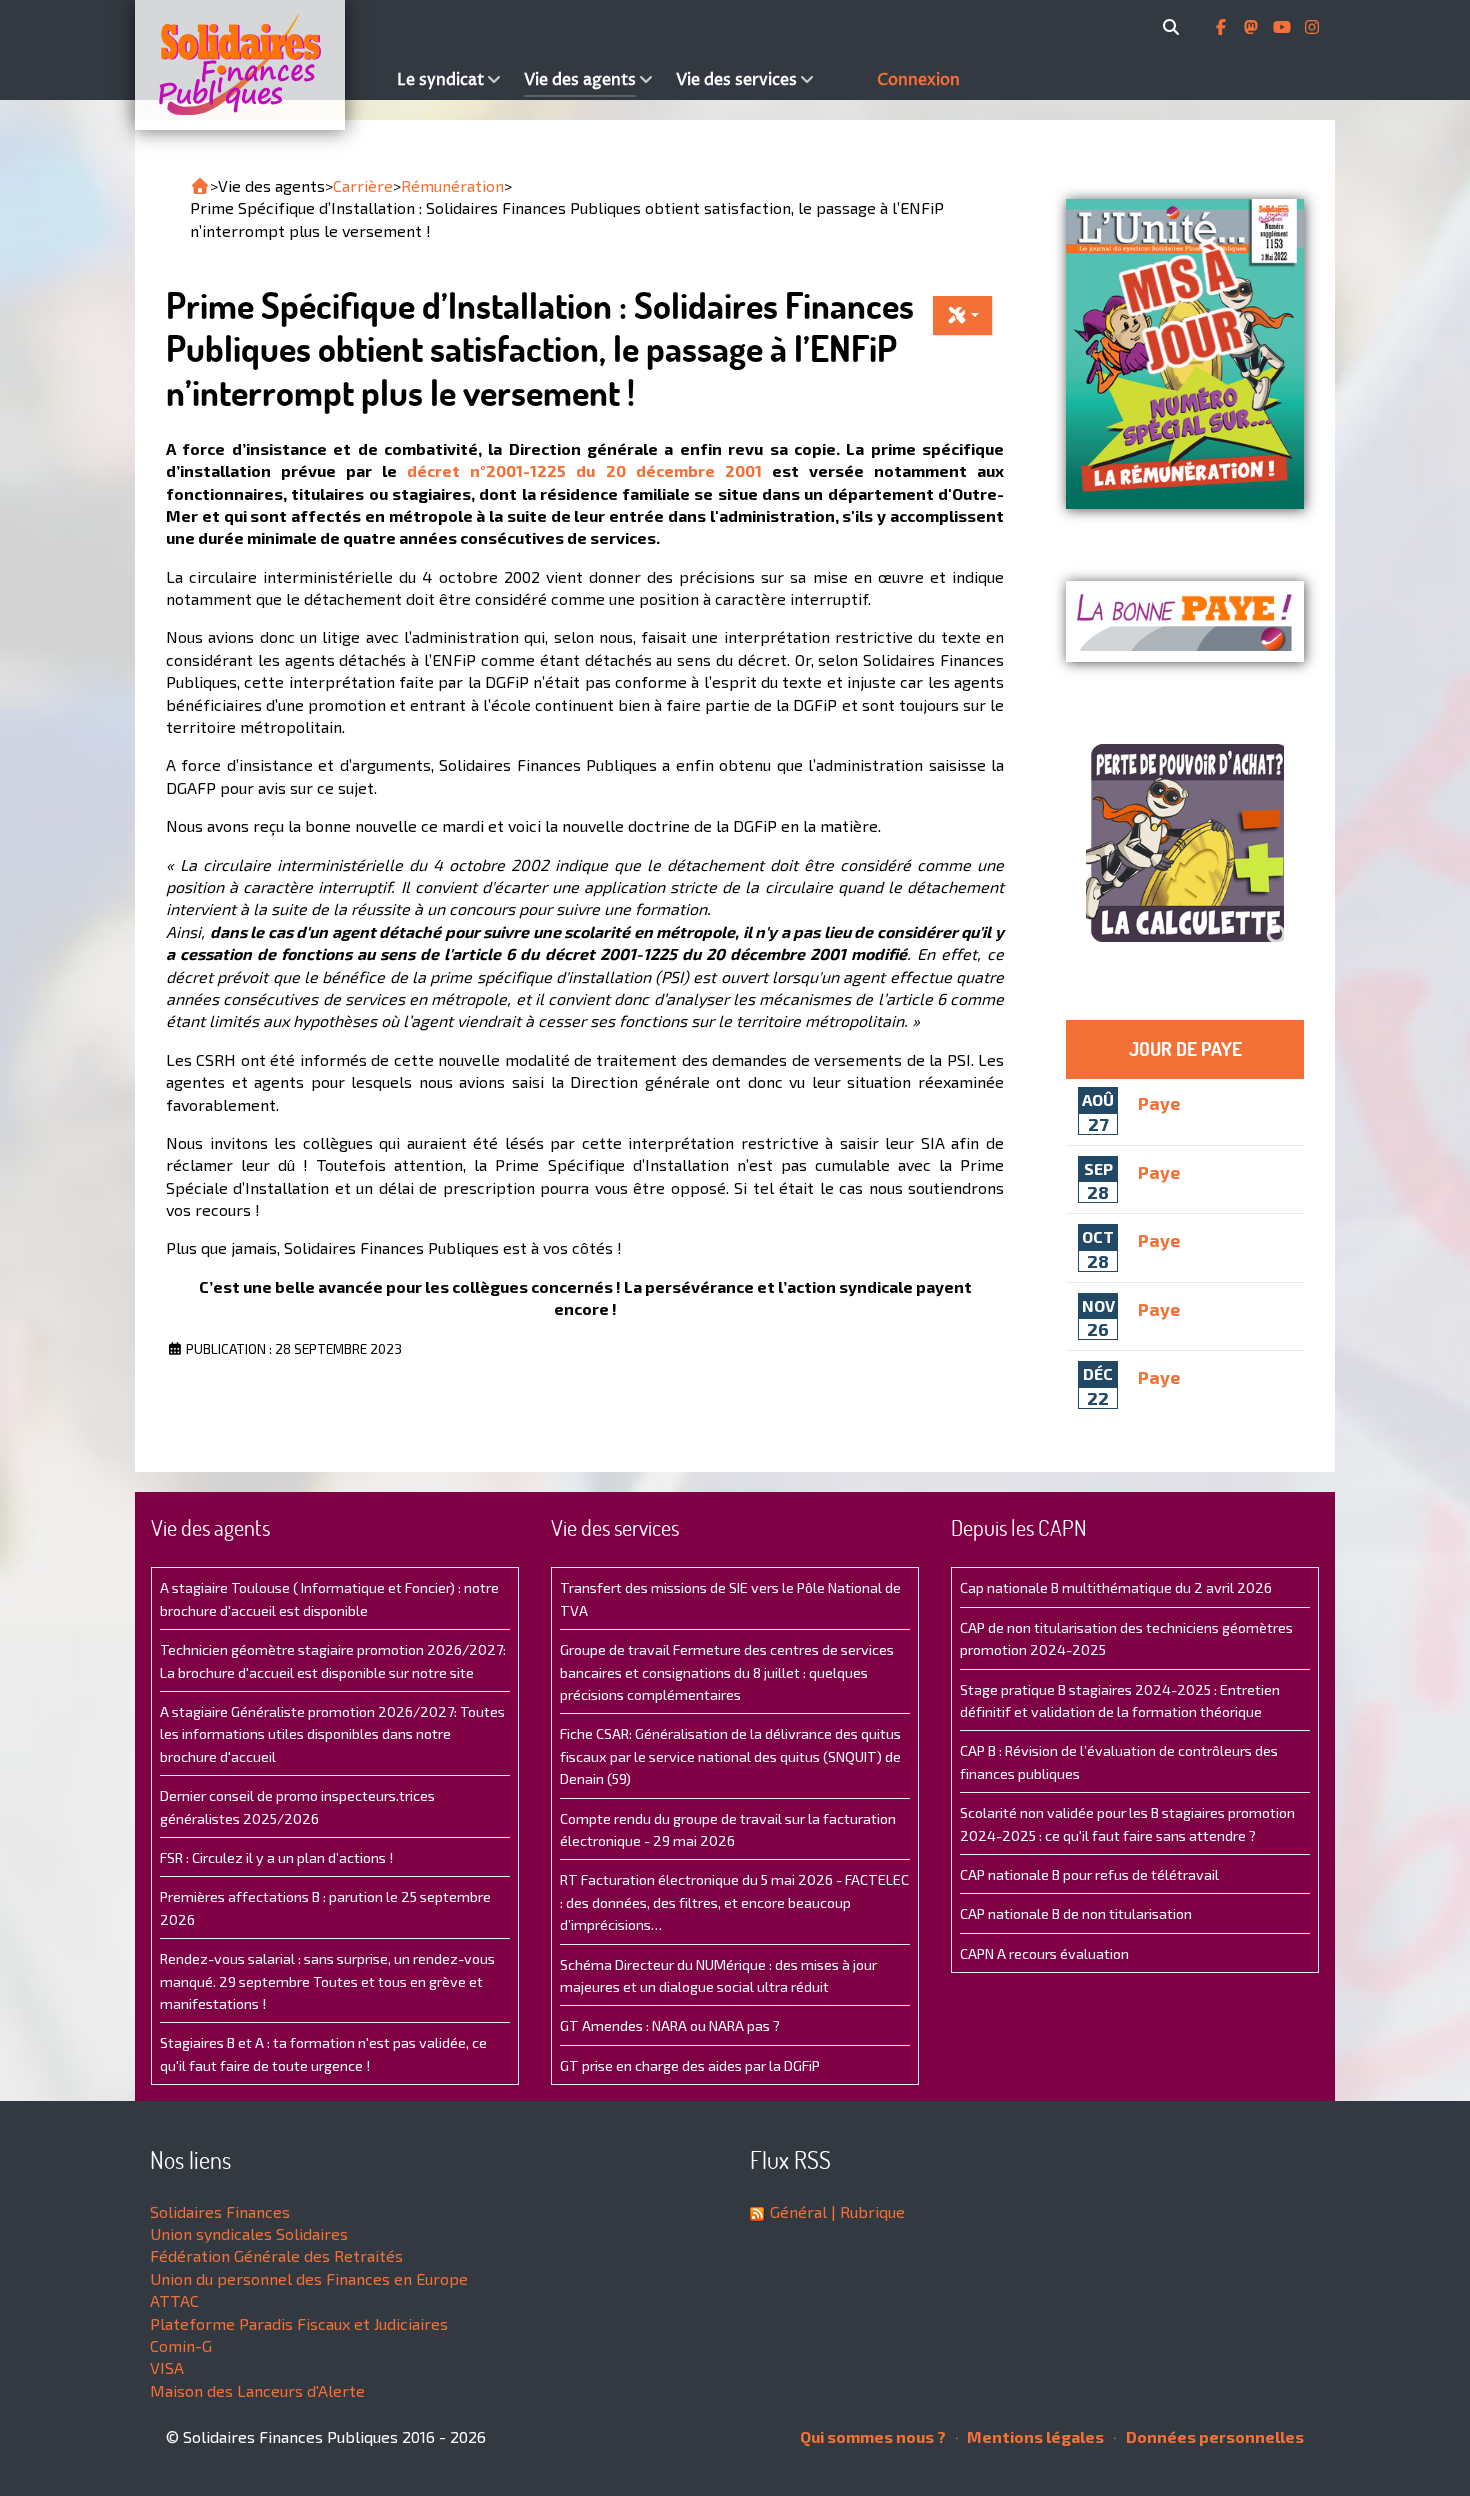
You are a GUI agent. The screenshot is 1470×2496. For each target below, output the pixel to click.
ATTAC (174, 2300)
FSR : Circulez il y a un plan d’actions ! (276, 1857)
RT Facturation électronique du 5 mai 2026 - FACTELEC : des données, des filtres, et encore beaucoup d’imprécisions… (734, 1902)
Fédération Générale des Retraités (276, 2255)
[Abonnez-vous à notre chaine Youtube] (1284, 27)
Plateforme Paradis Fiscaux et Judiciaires (299, 2323)
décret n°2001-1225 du (506, 470)
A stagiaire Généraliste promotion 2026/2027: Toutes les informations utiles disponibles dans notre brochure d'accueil (332, 1734)
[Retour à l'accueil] (200, 186)
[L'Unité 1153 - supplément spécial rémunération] (1185, 354)
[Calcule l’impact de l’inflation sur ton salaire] (1185, 843)
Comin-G (181, 2345)
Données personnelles (1213, 2436)
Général (798, 2211)
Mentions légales (1034, 2436)
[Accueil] (261, 65)
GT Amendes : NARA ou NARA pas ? (670, 2025)
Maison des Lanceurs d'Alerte (257, 2390)
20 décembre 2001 (684, 470)
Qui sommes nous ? (873, 2436)
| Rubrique (866, 2211)
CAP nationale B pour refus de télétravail (1089, 1874)
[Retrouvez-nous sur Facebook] (1223, 27)
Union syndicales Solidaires (249, 2233)
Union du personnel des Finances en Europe (309, 2278)
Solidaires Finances (220, 2211)
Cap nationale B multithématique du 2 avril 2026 (1116, 1587)
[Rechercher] (1174, 27)
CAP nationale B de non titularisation (1076, 1913)
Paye (1159, 1102)
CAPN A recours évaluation (1044, 1953)
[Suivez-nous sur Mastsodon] (1253, 27)
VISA (167, 2367)
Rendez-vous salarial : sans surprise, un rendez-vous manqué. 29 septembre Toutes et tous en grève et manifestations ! (327, 1981)
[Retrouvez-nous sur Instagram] (1312, 27)
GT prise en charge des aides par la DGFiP (690, 2065)
